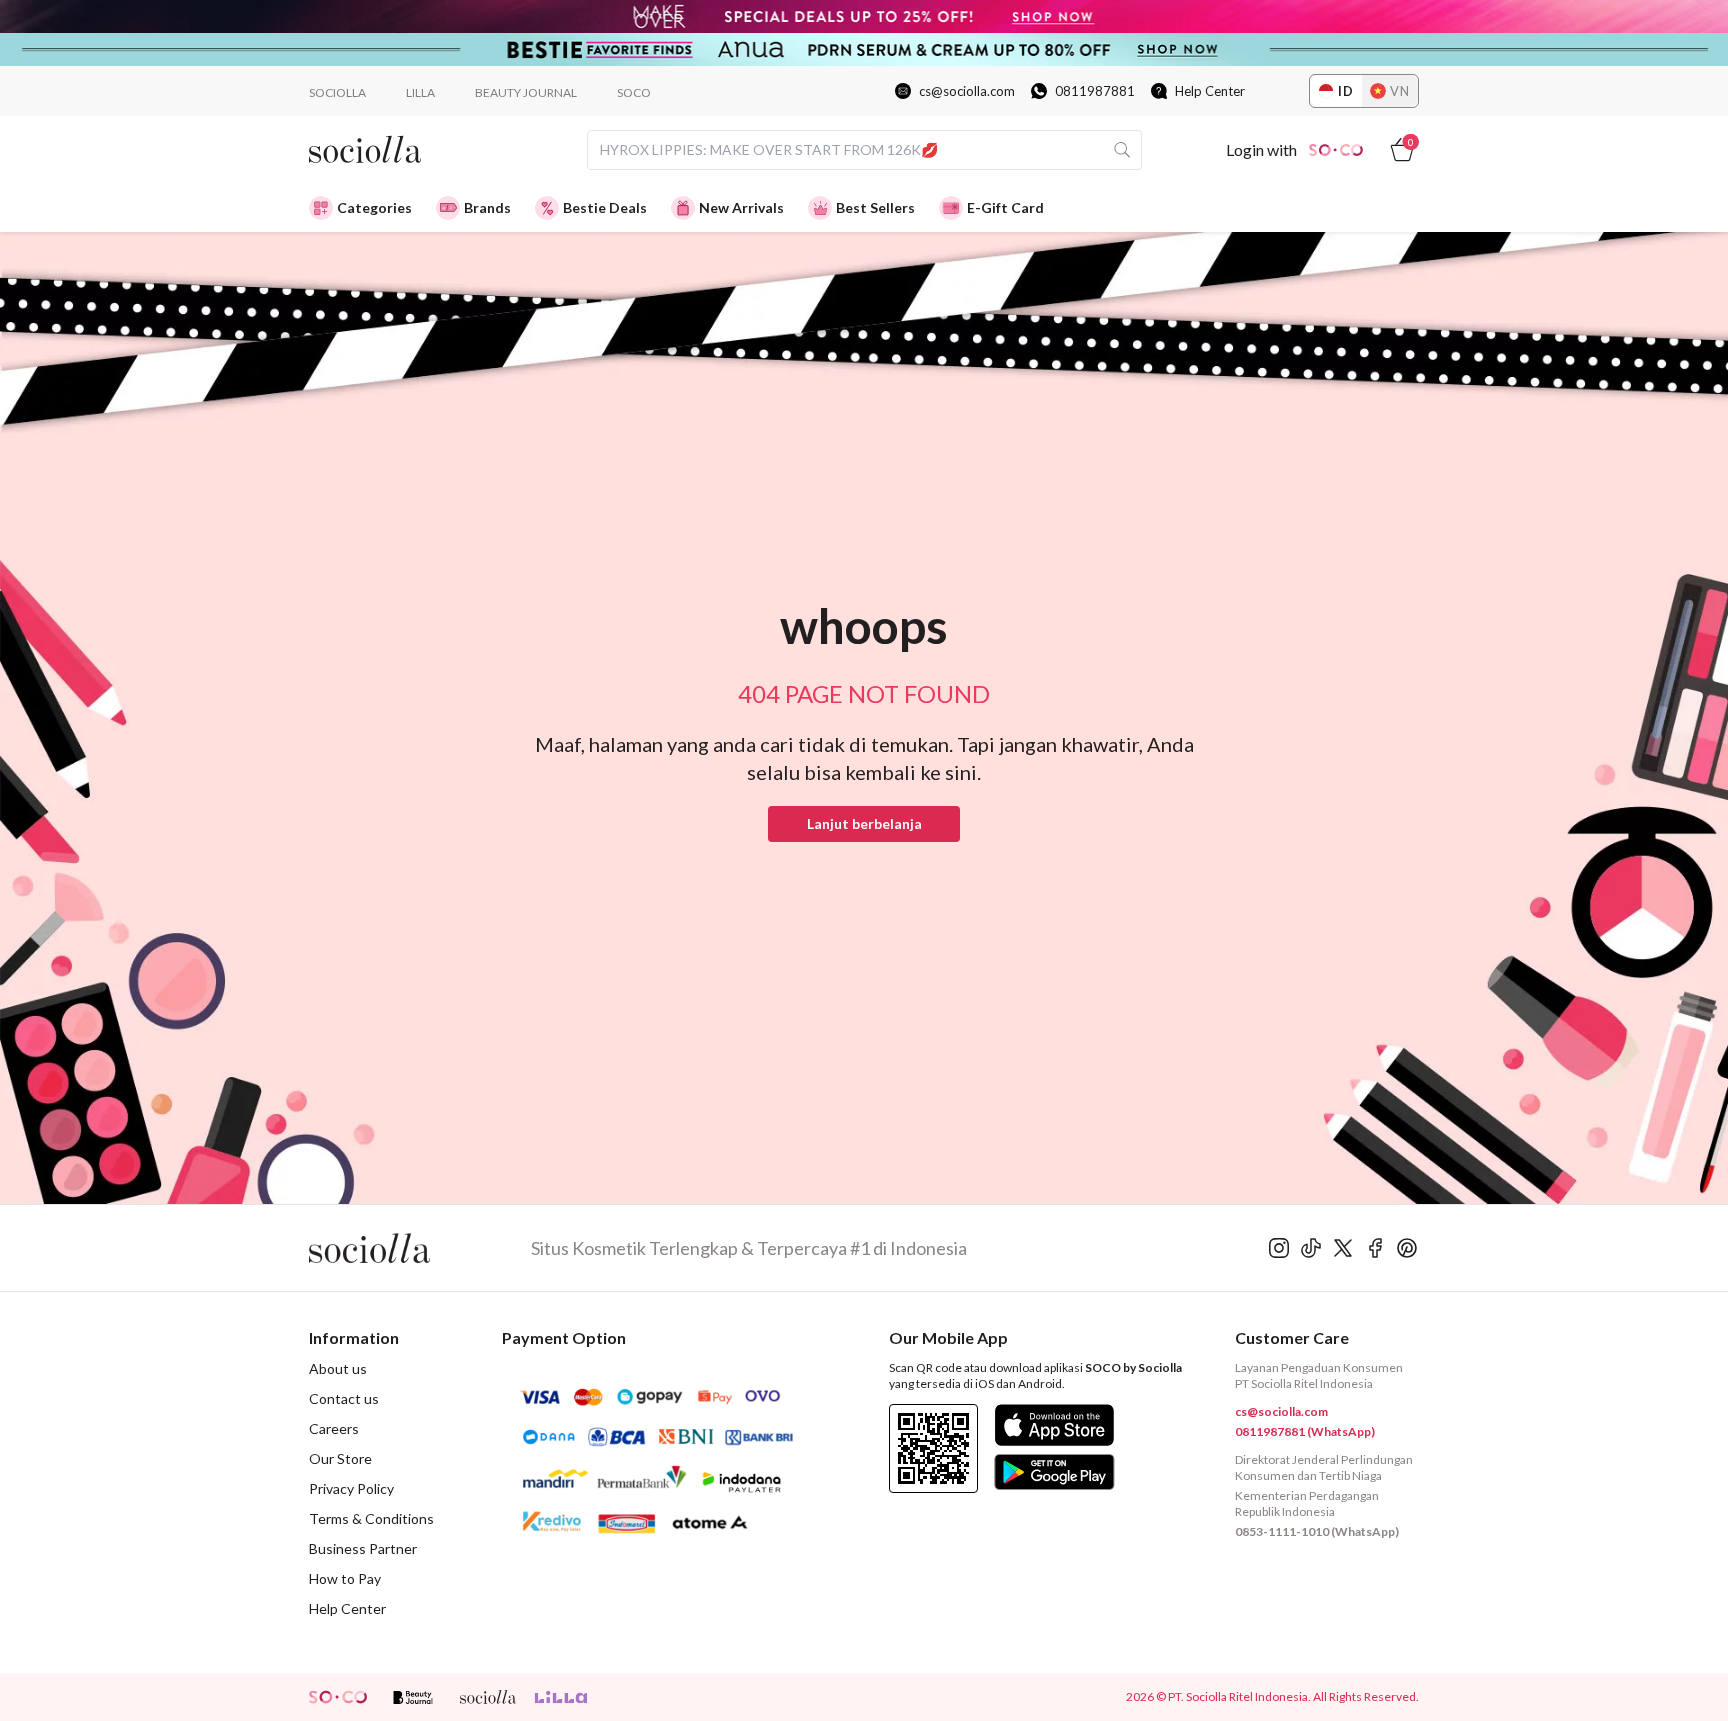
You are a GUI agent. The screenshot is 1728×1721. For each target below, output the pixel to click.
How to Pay (345, 1578)
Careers (334, 1428)
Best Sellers (875, 207)
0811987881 (1095, 91)
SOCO (634, 92)
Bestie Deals (605, 207)
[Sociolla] (420, 1248)
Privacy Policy (351, 1488)
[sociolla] (488, 1697)
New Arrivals (741, 207)
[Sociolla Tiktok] (1311, 1248)
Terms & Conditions (371, 1518)
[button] (864, 824)
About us (338, 1368)
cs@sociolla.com (967, 91)
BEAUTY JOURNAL (526, 92)
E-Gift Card (1005, 207)
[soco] (338, 1697)
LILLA (420, 92)
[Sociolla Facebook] (1375, 1248)
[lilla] (563, 1697)
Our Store (340, 1458)
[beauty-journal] (413, 1697)
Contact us (344, 1398)
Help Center (1210, 91)
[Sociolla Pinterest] (1407, 1248)
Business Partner (363, 1548)
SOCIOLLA (337, 92)
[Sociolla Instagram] (1279, 1248)
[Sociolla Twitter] (1343, 1248)
